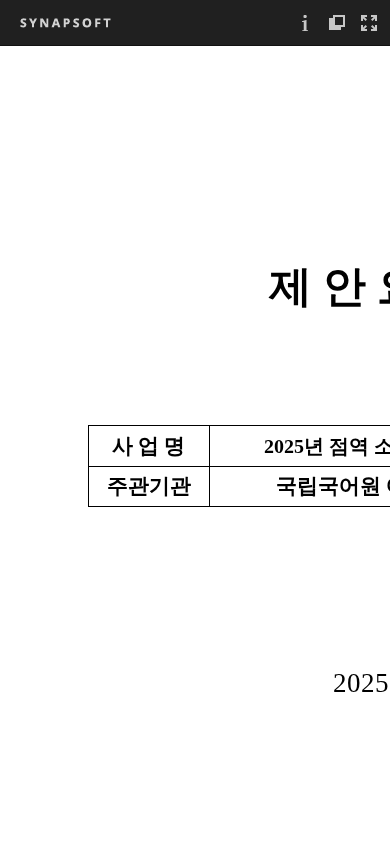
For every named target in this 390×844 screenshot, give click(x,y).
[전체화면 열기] (369, 22)
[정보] (305, 22)
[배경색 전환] (337, 22)
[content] (195, 444)
